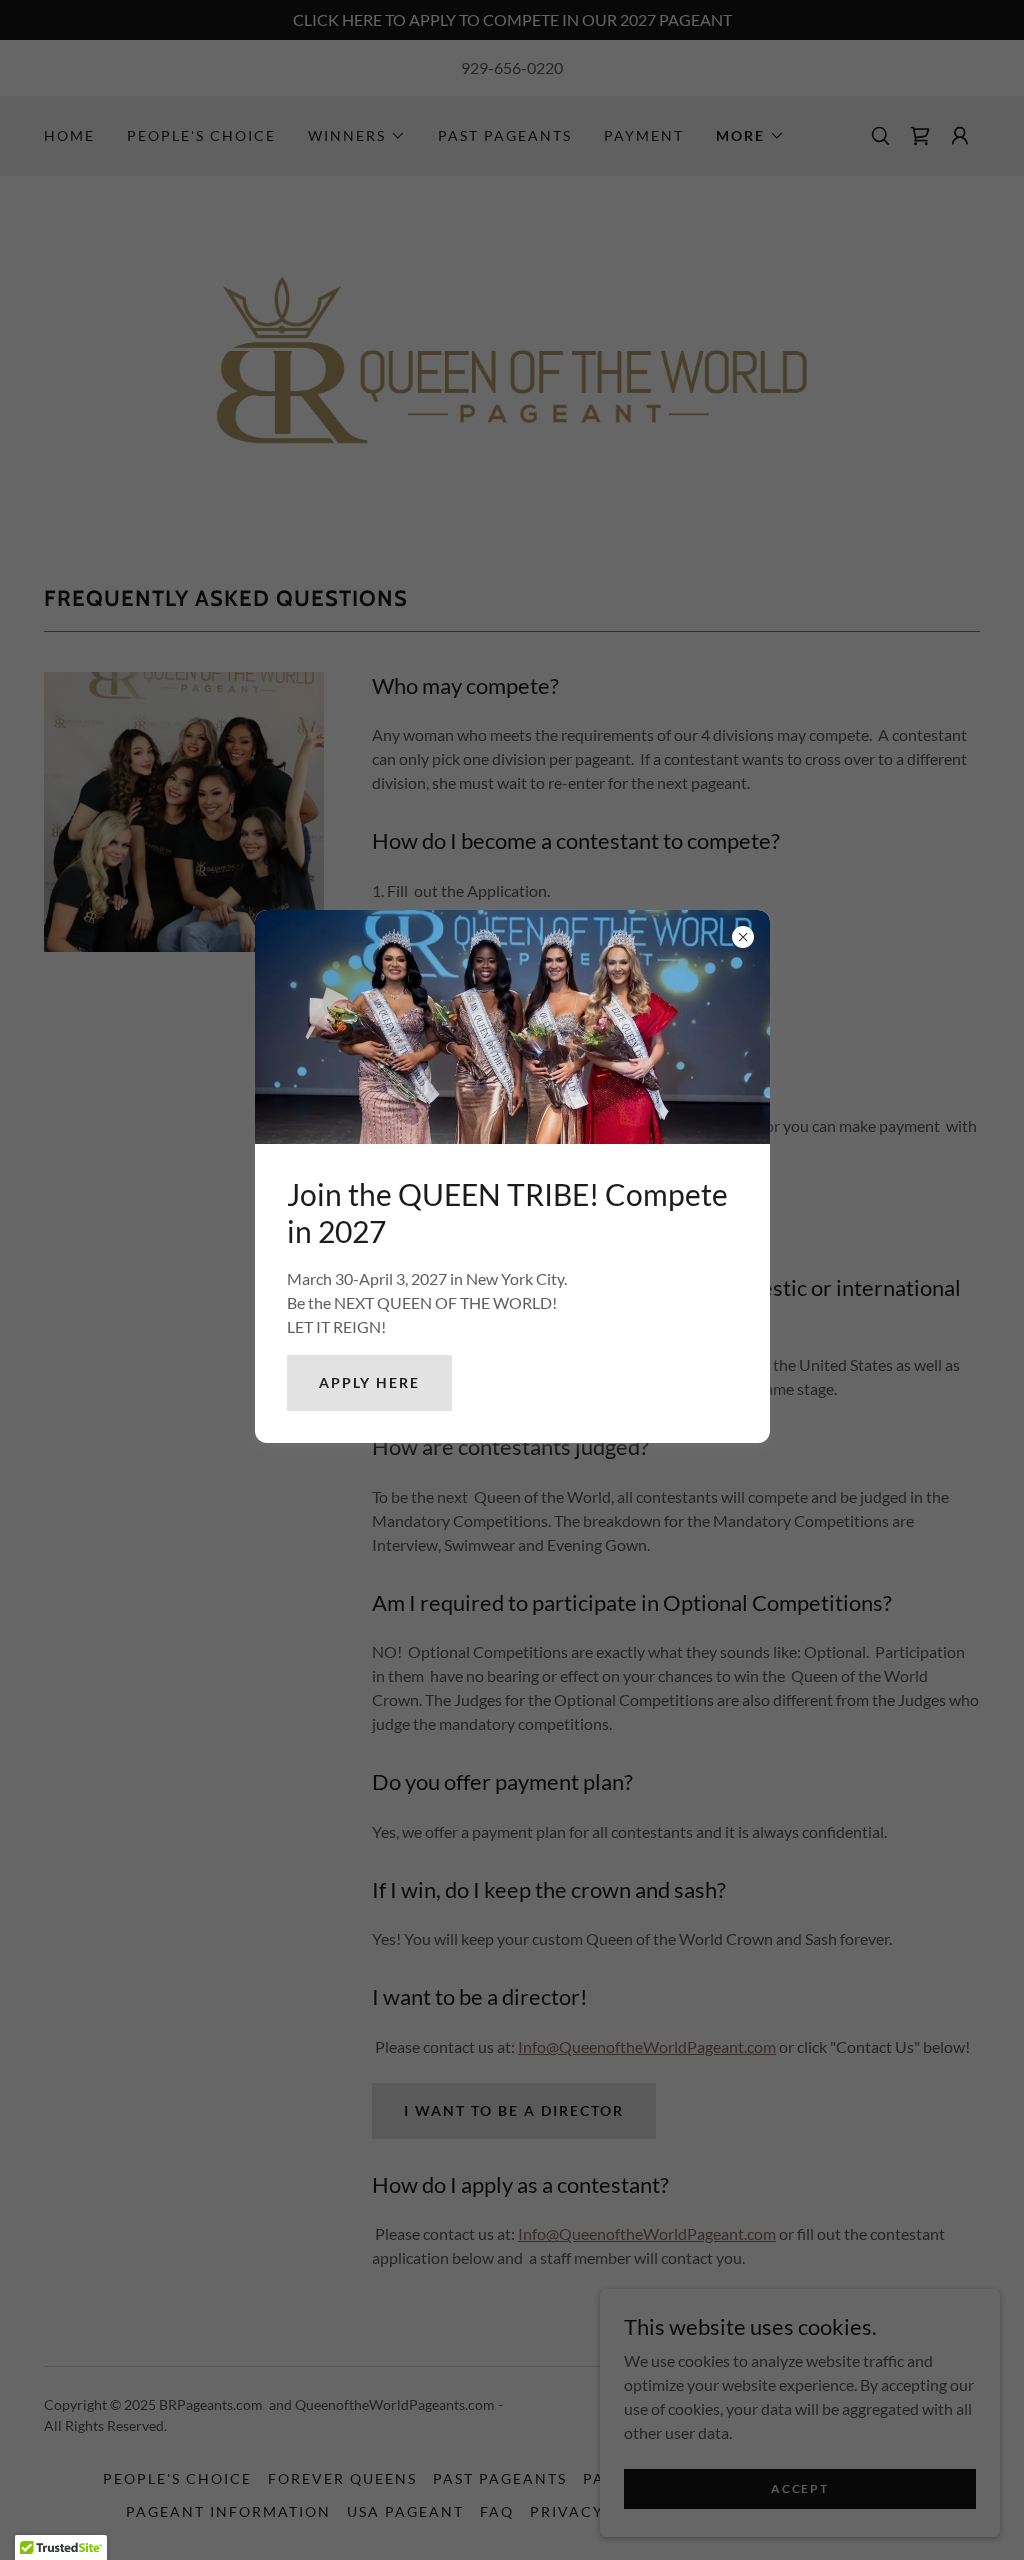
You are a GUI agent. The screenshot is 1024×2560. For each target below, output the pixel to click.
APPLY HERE (369, 1382)
